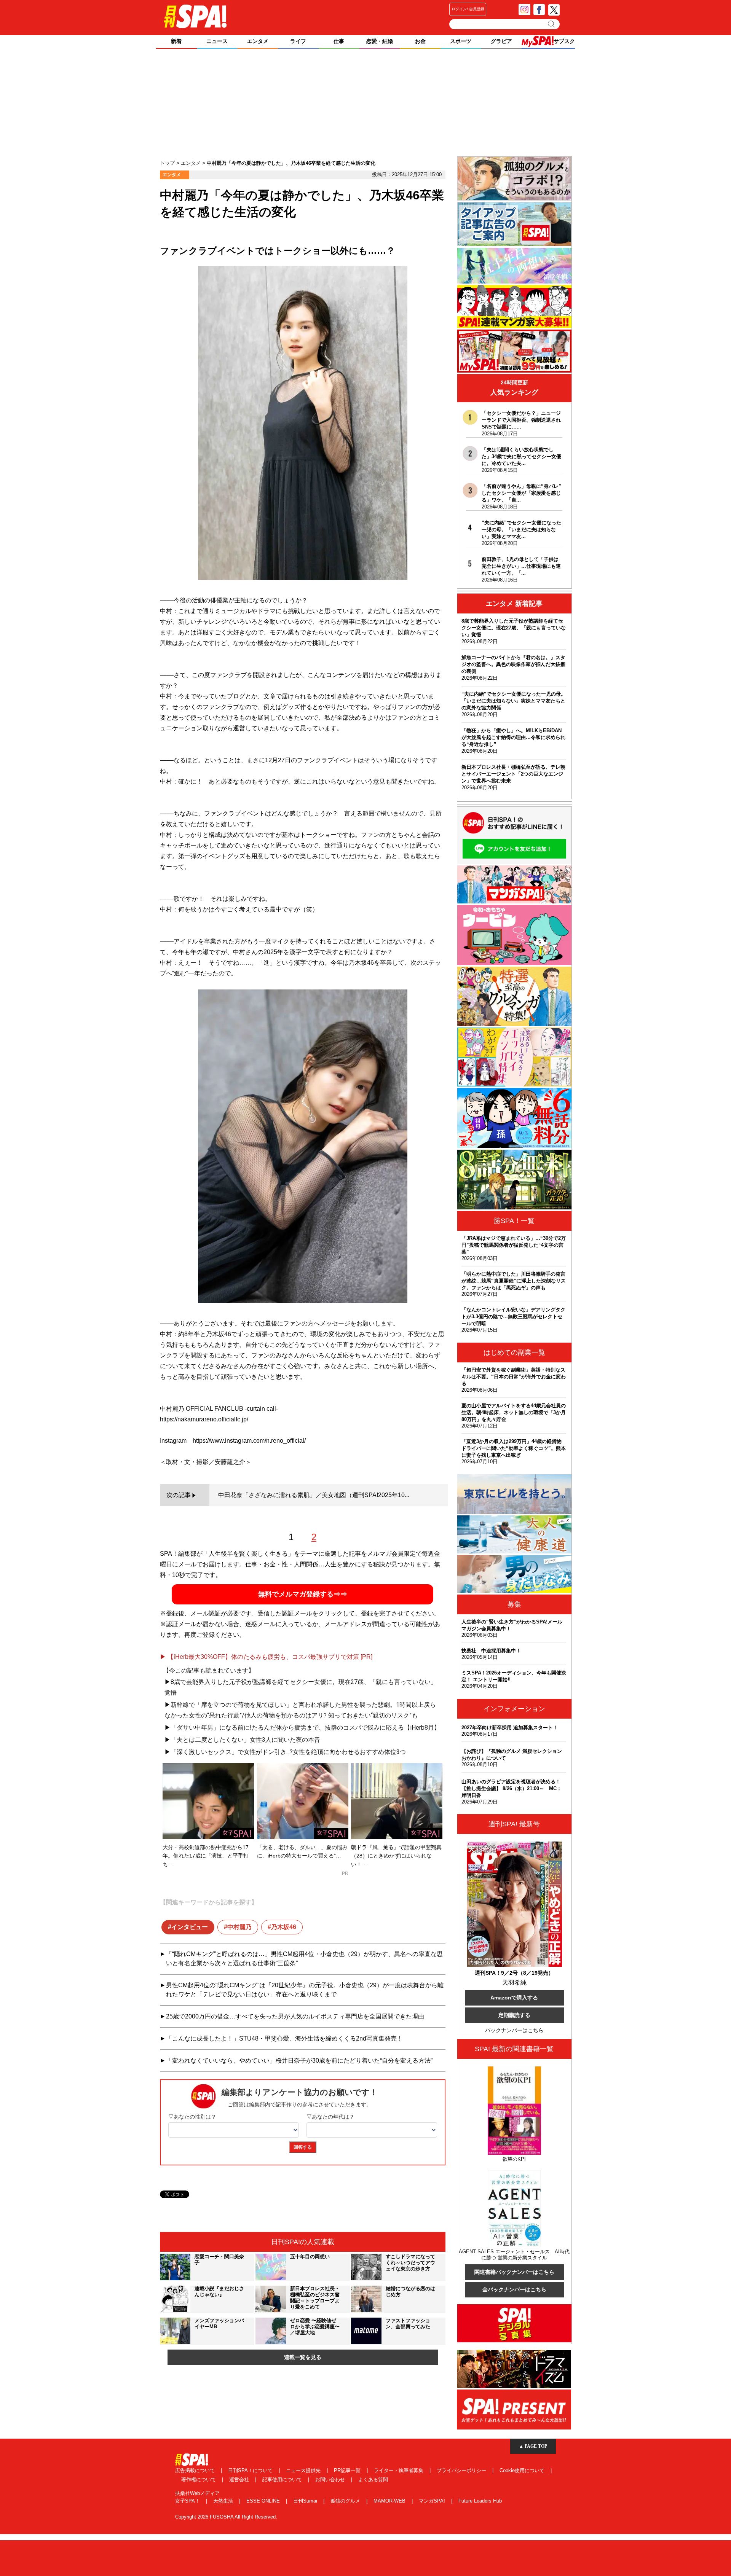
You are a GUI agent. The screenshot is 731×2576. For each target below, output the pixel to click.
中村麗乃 (239, 1927)
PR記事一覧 (348, 2470)
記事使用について (283, 2480)
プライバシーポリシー (462, 2470)
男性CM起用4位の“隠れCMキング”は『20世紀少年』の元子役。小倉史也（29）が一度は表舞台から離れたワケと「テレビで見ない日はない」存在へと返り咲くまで (305, 1990)
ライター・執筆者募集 (399, 2470)
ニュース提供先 (304, 2470)
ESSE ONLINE (264, 2501)
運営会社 (240, 2480)
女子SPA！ (188, 2501)
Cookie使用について (523, 2470)
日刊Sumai (306, 2501)
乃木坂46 (284, 1927)
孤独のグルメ (346, 2501)
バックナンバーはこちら (514, 2030)
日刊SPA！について (251, 2470)
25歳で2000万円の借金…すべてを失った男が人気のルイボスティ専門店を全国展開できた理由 (295, 2016)
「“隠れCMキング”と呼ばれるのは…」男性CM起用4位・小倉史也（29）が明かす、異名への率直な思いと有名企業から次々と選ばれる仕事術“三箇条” (304, 1959)
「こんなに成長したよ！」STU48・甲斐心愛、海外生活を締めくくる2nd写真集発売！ (284, 2038)
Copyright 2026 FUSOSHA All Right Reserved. (226, 2517)
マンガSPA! (433, 2501)
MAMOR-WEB (390, 2501)
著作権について (199, 2480)
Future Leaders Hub (480, 2501)
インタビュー (190, 1927)
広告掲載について (196, 2470)
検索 (552, 24)
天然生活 (224, 2501)
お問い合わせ (331, 2480)
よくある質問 (373, 2480)
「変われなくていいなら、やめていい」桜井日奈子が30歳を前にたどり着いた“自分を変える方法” (299, 2061)
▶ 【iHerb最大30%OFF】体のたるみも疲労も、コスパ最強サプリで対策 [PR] (266, 1657)
